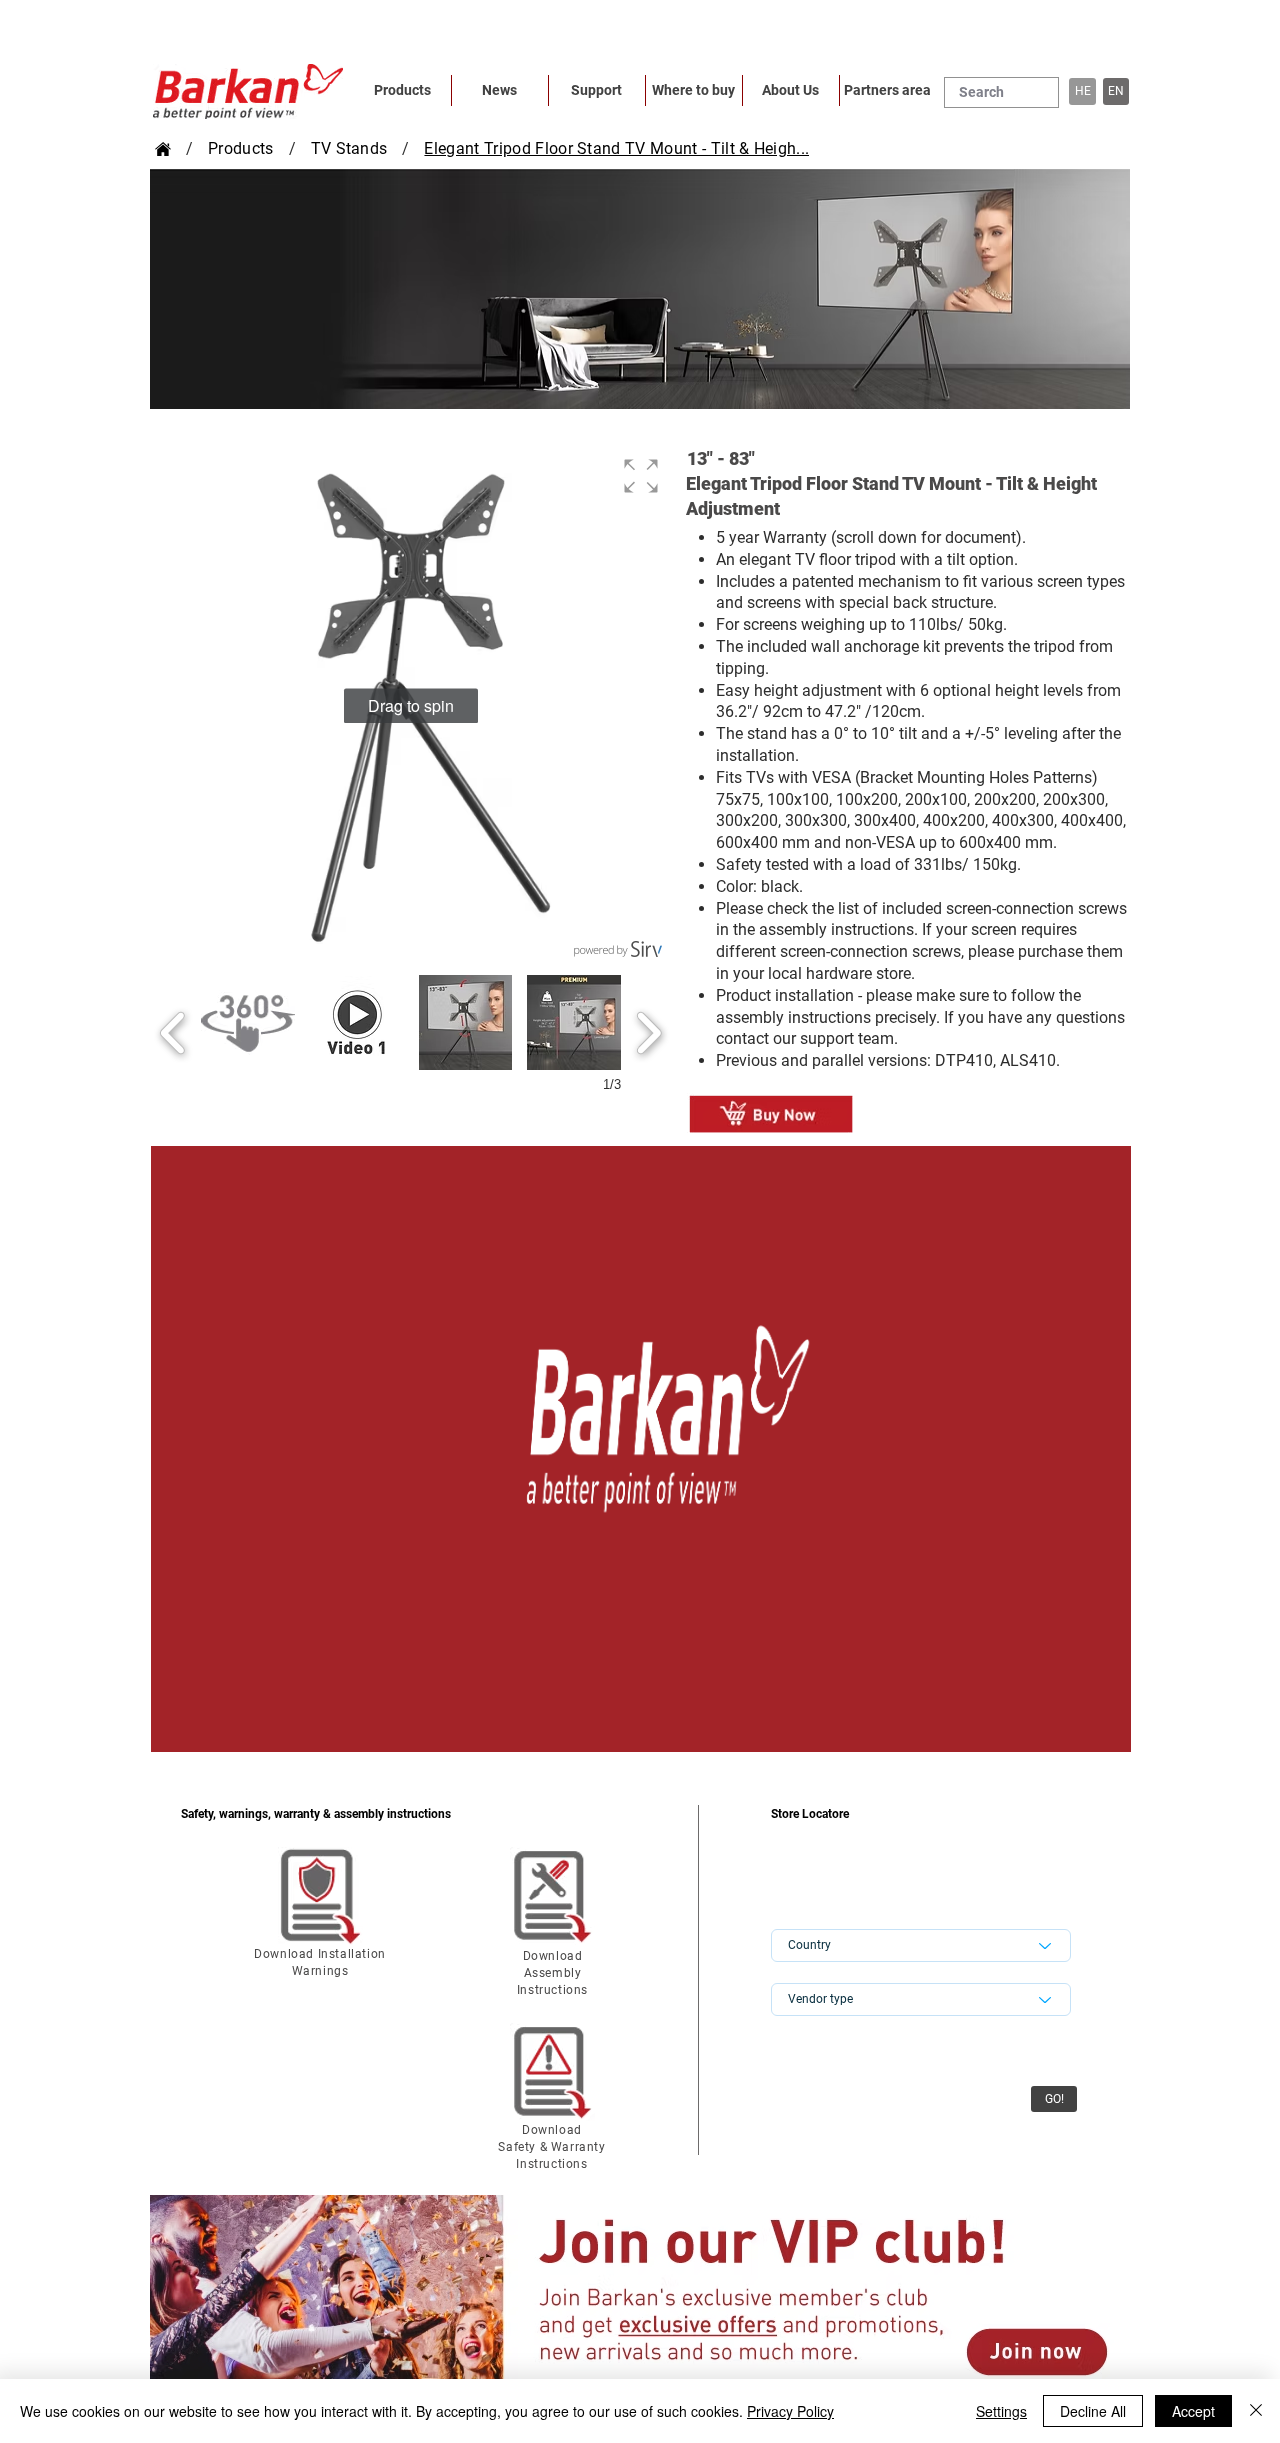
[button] (1116, 91)
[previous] (173, 1030)
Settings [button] (1001, 2411)
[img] (641, 1449)
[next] (648, 1030)
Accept (1193, 2411)
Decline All (1093, 2411)
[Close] (1256, 2411)
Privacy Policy (790, 2411)
